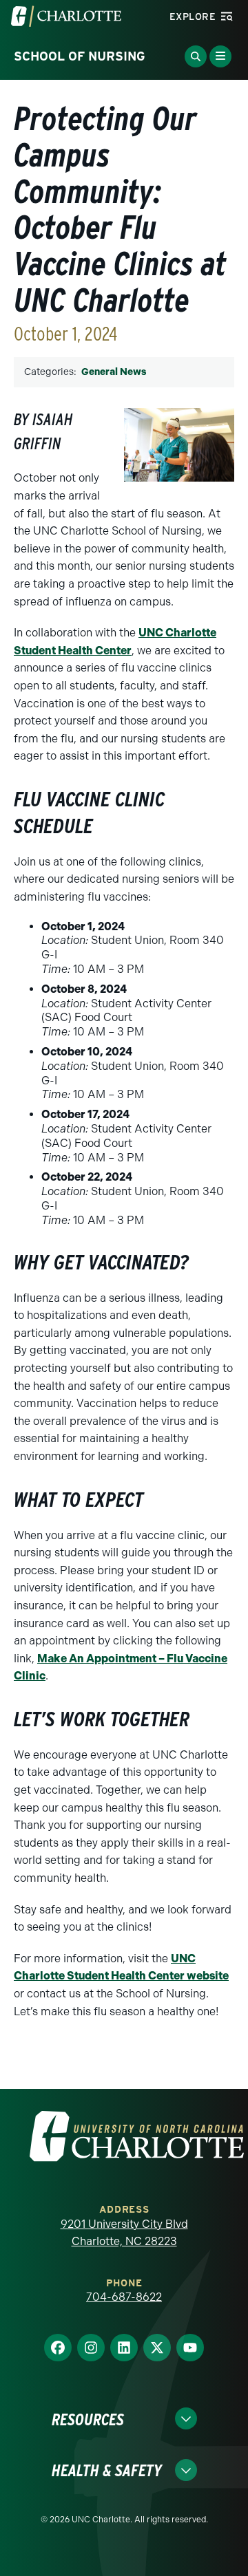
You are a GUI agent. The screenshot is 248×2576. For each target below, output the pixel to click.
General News (114, 372)
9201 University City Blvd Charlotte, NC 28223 (124, 2233)
